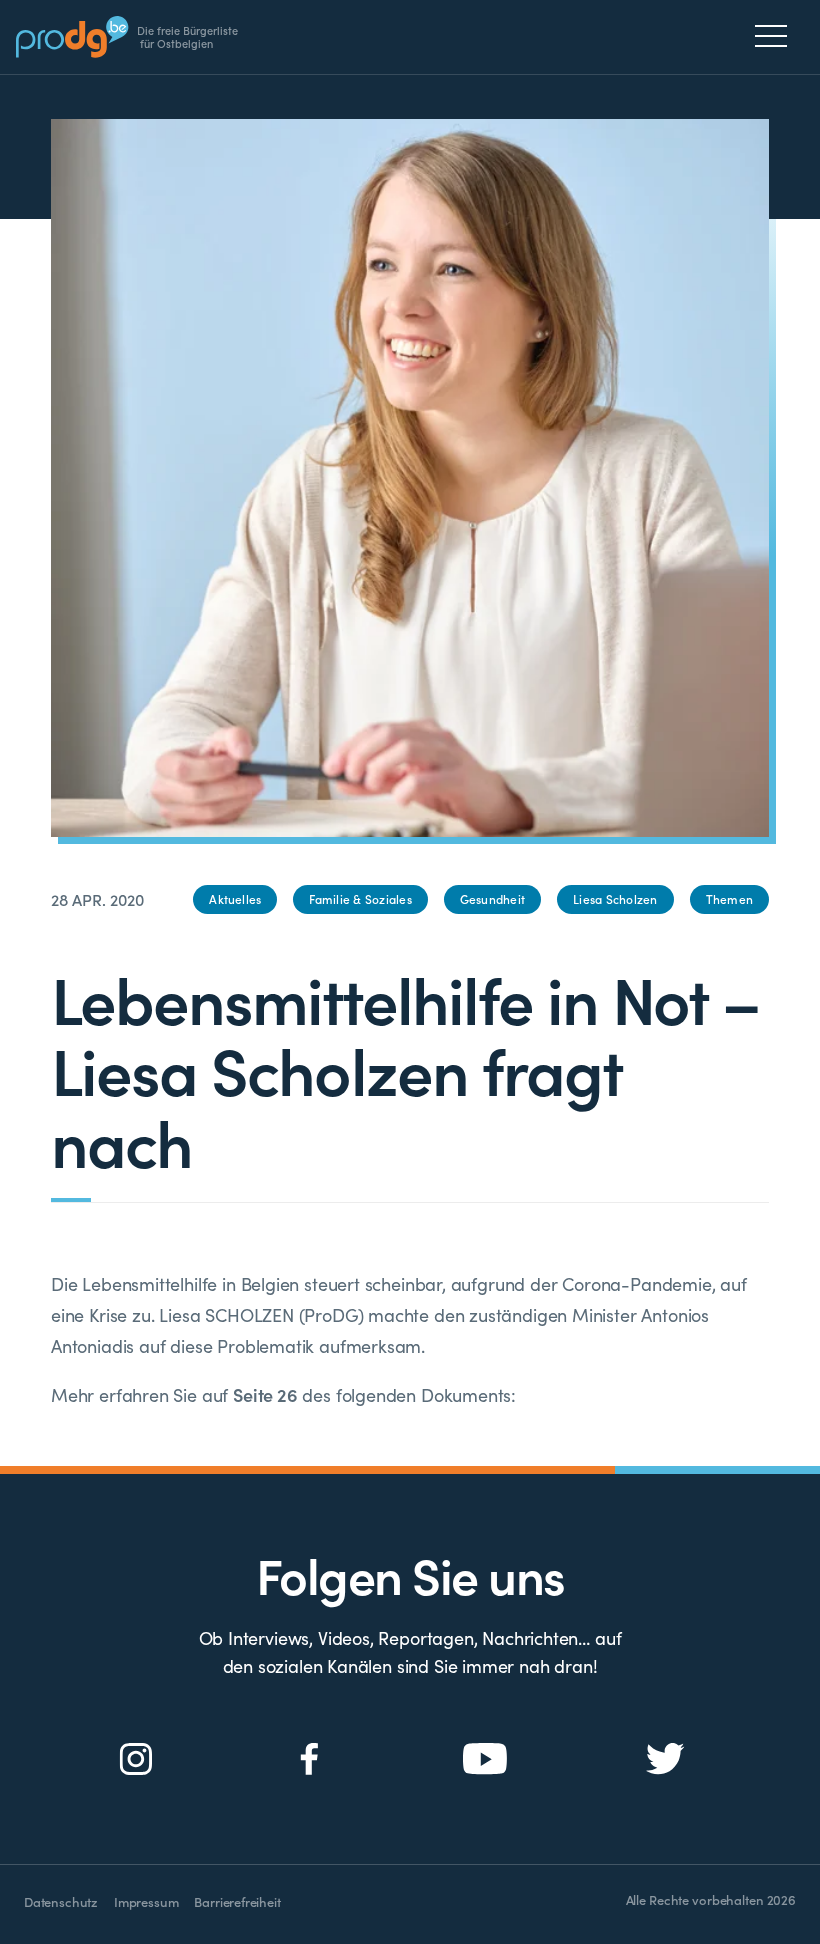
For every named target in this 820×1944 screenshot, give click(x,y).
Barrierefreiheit (237, 1901)
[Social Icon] (136, 1759)
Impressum (146, 1901)
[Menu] (776, 36)
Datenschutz (61, 1901)
